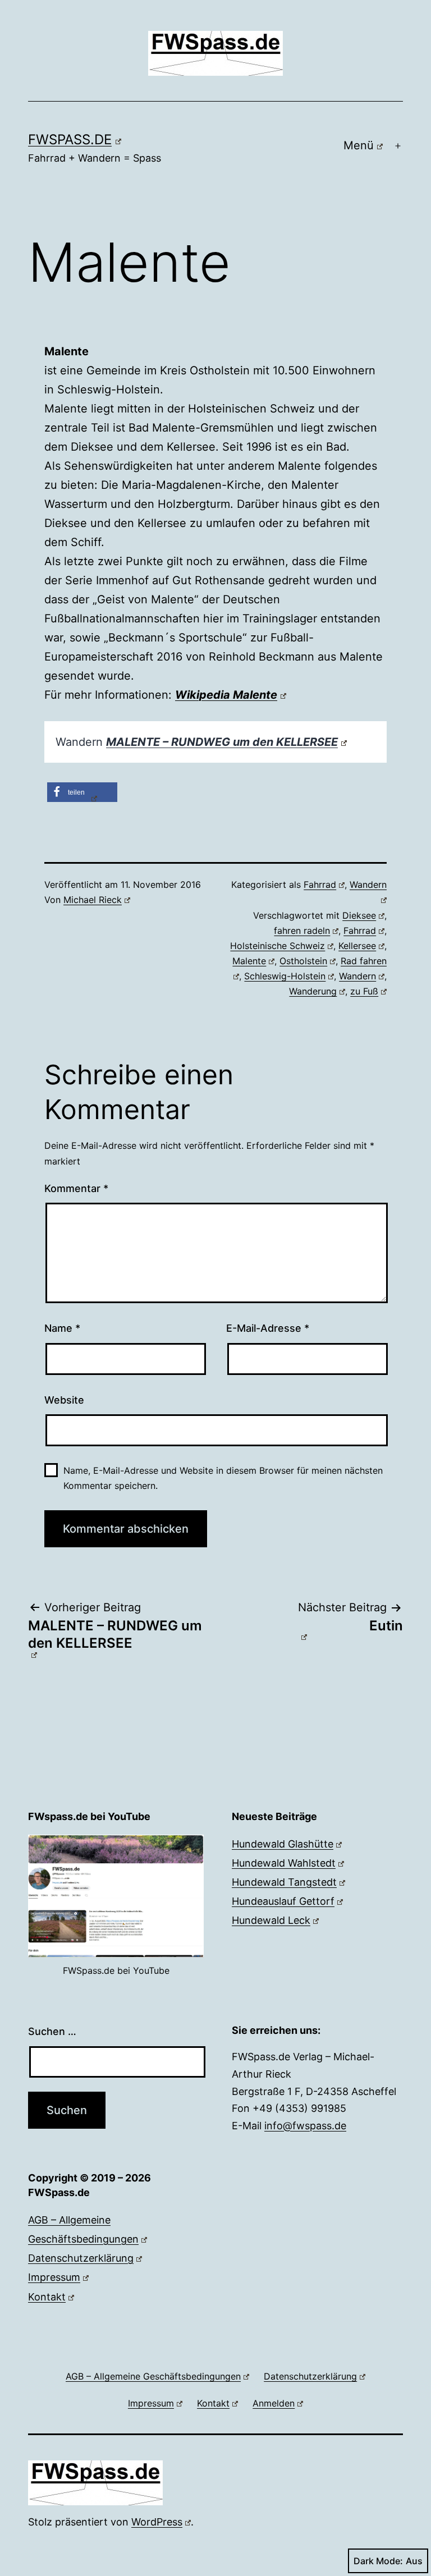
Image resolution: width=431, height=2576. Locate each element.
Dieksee (359, 915)
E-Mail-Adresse (268, 1328)
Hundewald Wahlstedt (284, 1863)
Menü (359, 145)
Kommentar (76, 1188)
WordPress (157, 2522)
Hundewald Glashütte (283, 1844)
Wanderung (313, 991)
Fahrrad (320, 884)
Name (62, 1328)
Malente (249, 961)
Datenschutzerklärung (81, 2258)
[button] (82, 792)
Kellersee (357, 946)
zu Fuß (364, 991)
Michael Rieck (93, 900)
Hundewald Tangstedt (284, 1882)
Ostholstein (303, 961)
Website (64, 1400)
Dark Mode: (378, 2561)
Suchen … (52, 2031)
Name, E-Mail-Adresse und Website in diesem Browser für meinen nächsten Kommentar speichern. (223, 1478)
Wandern (357, 976)
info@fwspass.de (305, 2126)
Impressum (54, 2277)
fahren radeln (302, 931)
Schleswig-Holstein (285, 976)
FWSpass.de (70, 139)
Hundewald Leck (271, 1920)
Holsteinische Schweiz (278, 946)
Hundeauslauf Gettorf (283, 1901)
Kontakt (47, 2297)
